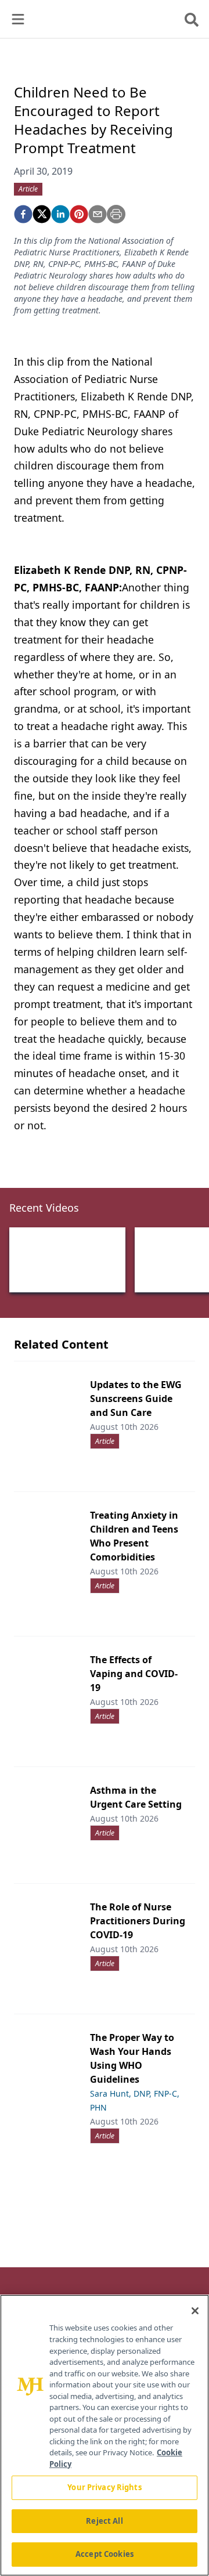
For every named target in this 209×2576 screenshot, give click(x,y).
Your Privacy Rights (104, 2487)
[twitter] (42, 214)
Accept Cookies (105, 2554)
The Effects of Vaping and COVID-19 (134, 1674)
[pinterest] (79, 214)
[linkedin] (60, 214)
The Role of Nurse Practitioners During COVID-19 (138, 1921)
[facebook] (23, 214)
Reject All (104, 2521)
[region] (105, 2435)
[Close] (195, 2311)
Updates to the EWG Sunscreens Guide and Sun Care (136, 1399)
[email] (98, 214)
